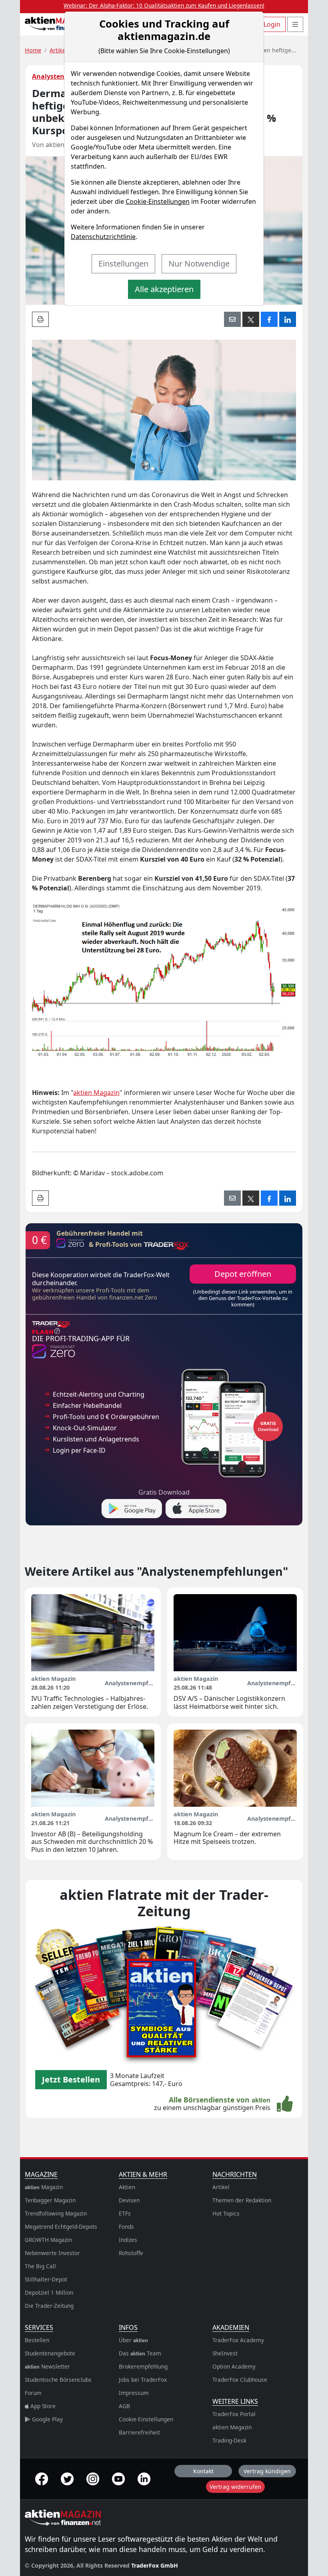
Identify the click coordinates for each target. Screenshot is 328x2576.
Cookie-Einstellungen (158, 201)
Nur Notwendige (199, 264)
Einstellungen (123, 264)
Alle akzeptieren (164, 289)
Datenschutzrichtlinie (103, 237)
